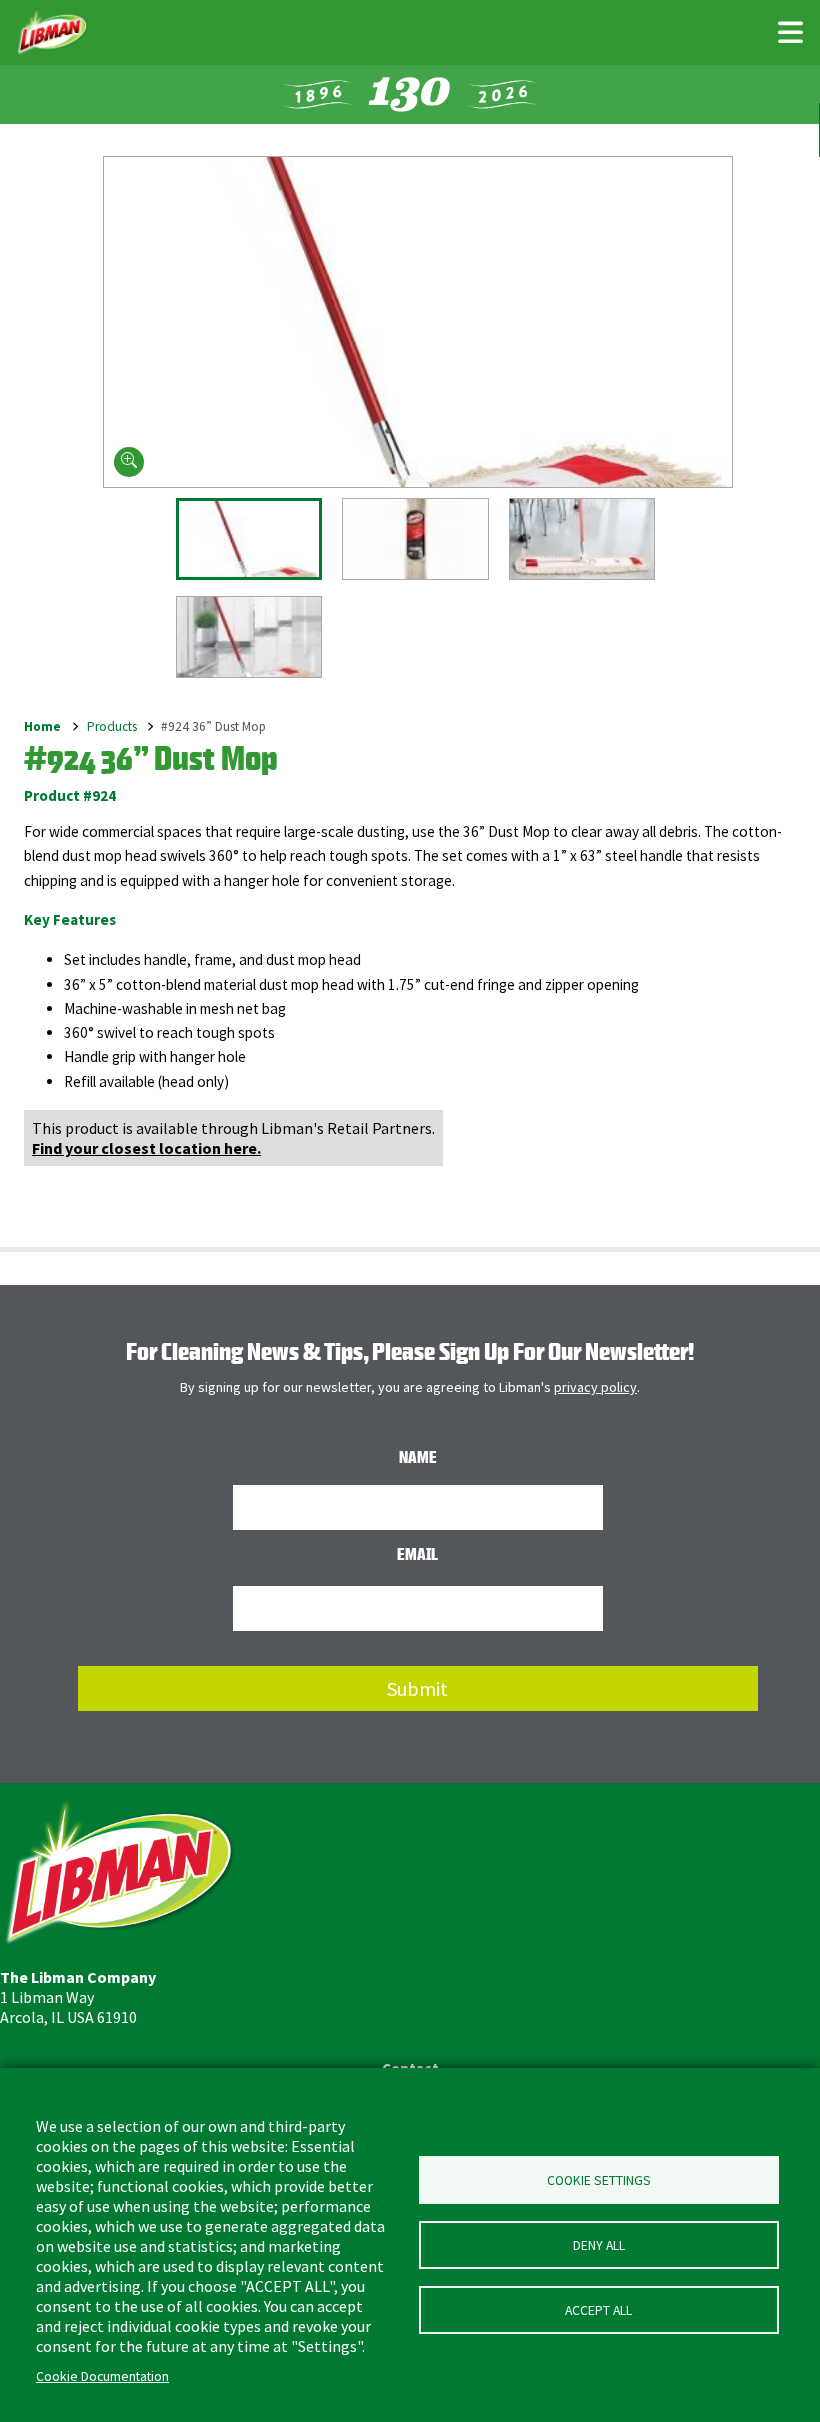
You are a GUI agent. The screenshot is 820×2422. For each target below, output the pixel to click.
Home (42, 726)
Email (417, 1554)
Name (418, 1457)
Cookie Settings (599, 2180)
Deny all (599, 2245)
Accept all (598, 2310)
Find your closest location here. (146, 1148)
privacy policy (595, 1387)
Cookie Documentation (102, 2376)
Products (112, 726)
